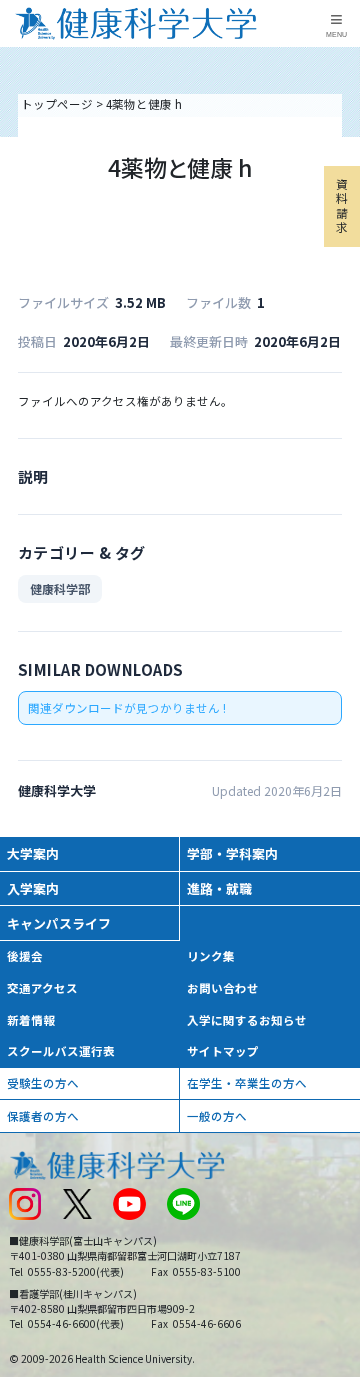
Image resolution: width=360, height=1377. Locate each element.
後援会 (25, 956)
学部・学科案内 (232, 853)
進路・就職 (219, 888)
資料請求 (342, 205)
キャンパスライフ (59, 923)
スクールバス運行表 (61, 1051)
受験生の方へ (43, 1083)
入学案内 (33, 888)
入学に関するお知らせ (247, 1020)
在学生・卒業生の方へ (247, 1083)
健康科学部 (60, 588)
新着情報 (31, 1020)
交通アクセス (42, 988)
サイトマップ (223, 1051)
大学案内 (33, 853)
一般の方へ (217, 1116)
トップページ (57, 104)
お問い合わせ (223, 988)
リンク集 (211, 956)
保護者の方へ (43, 1116)
